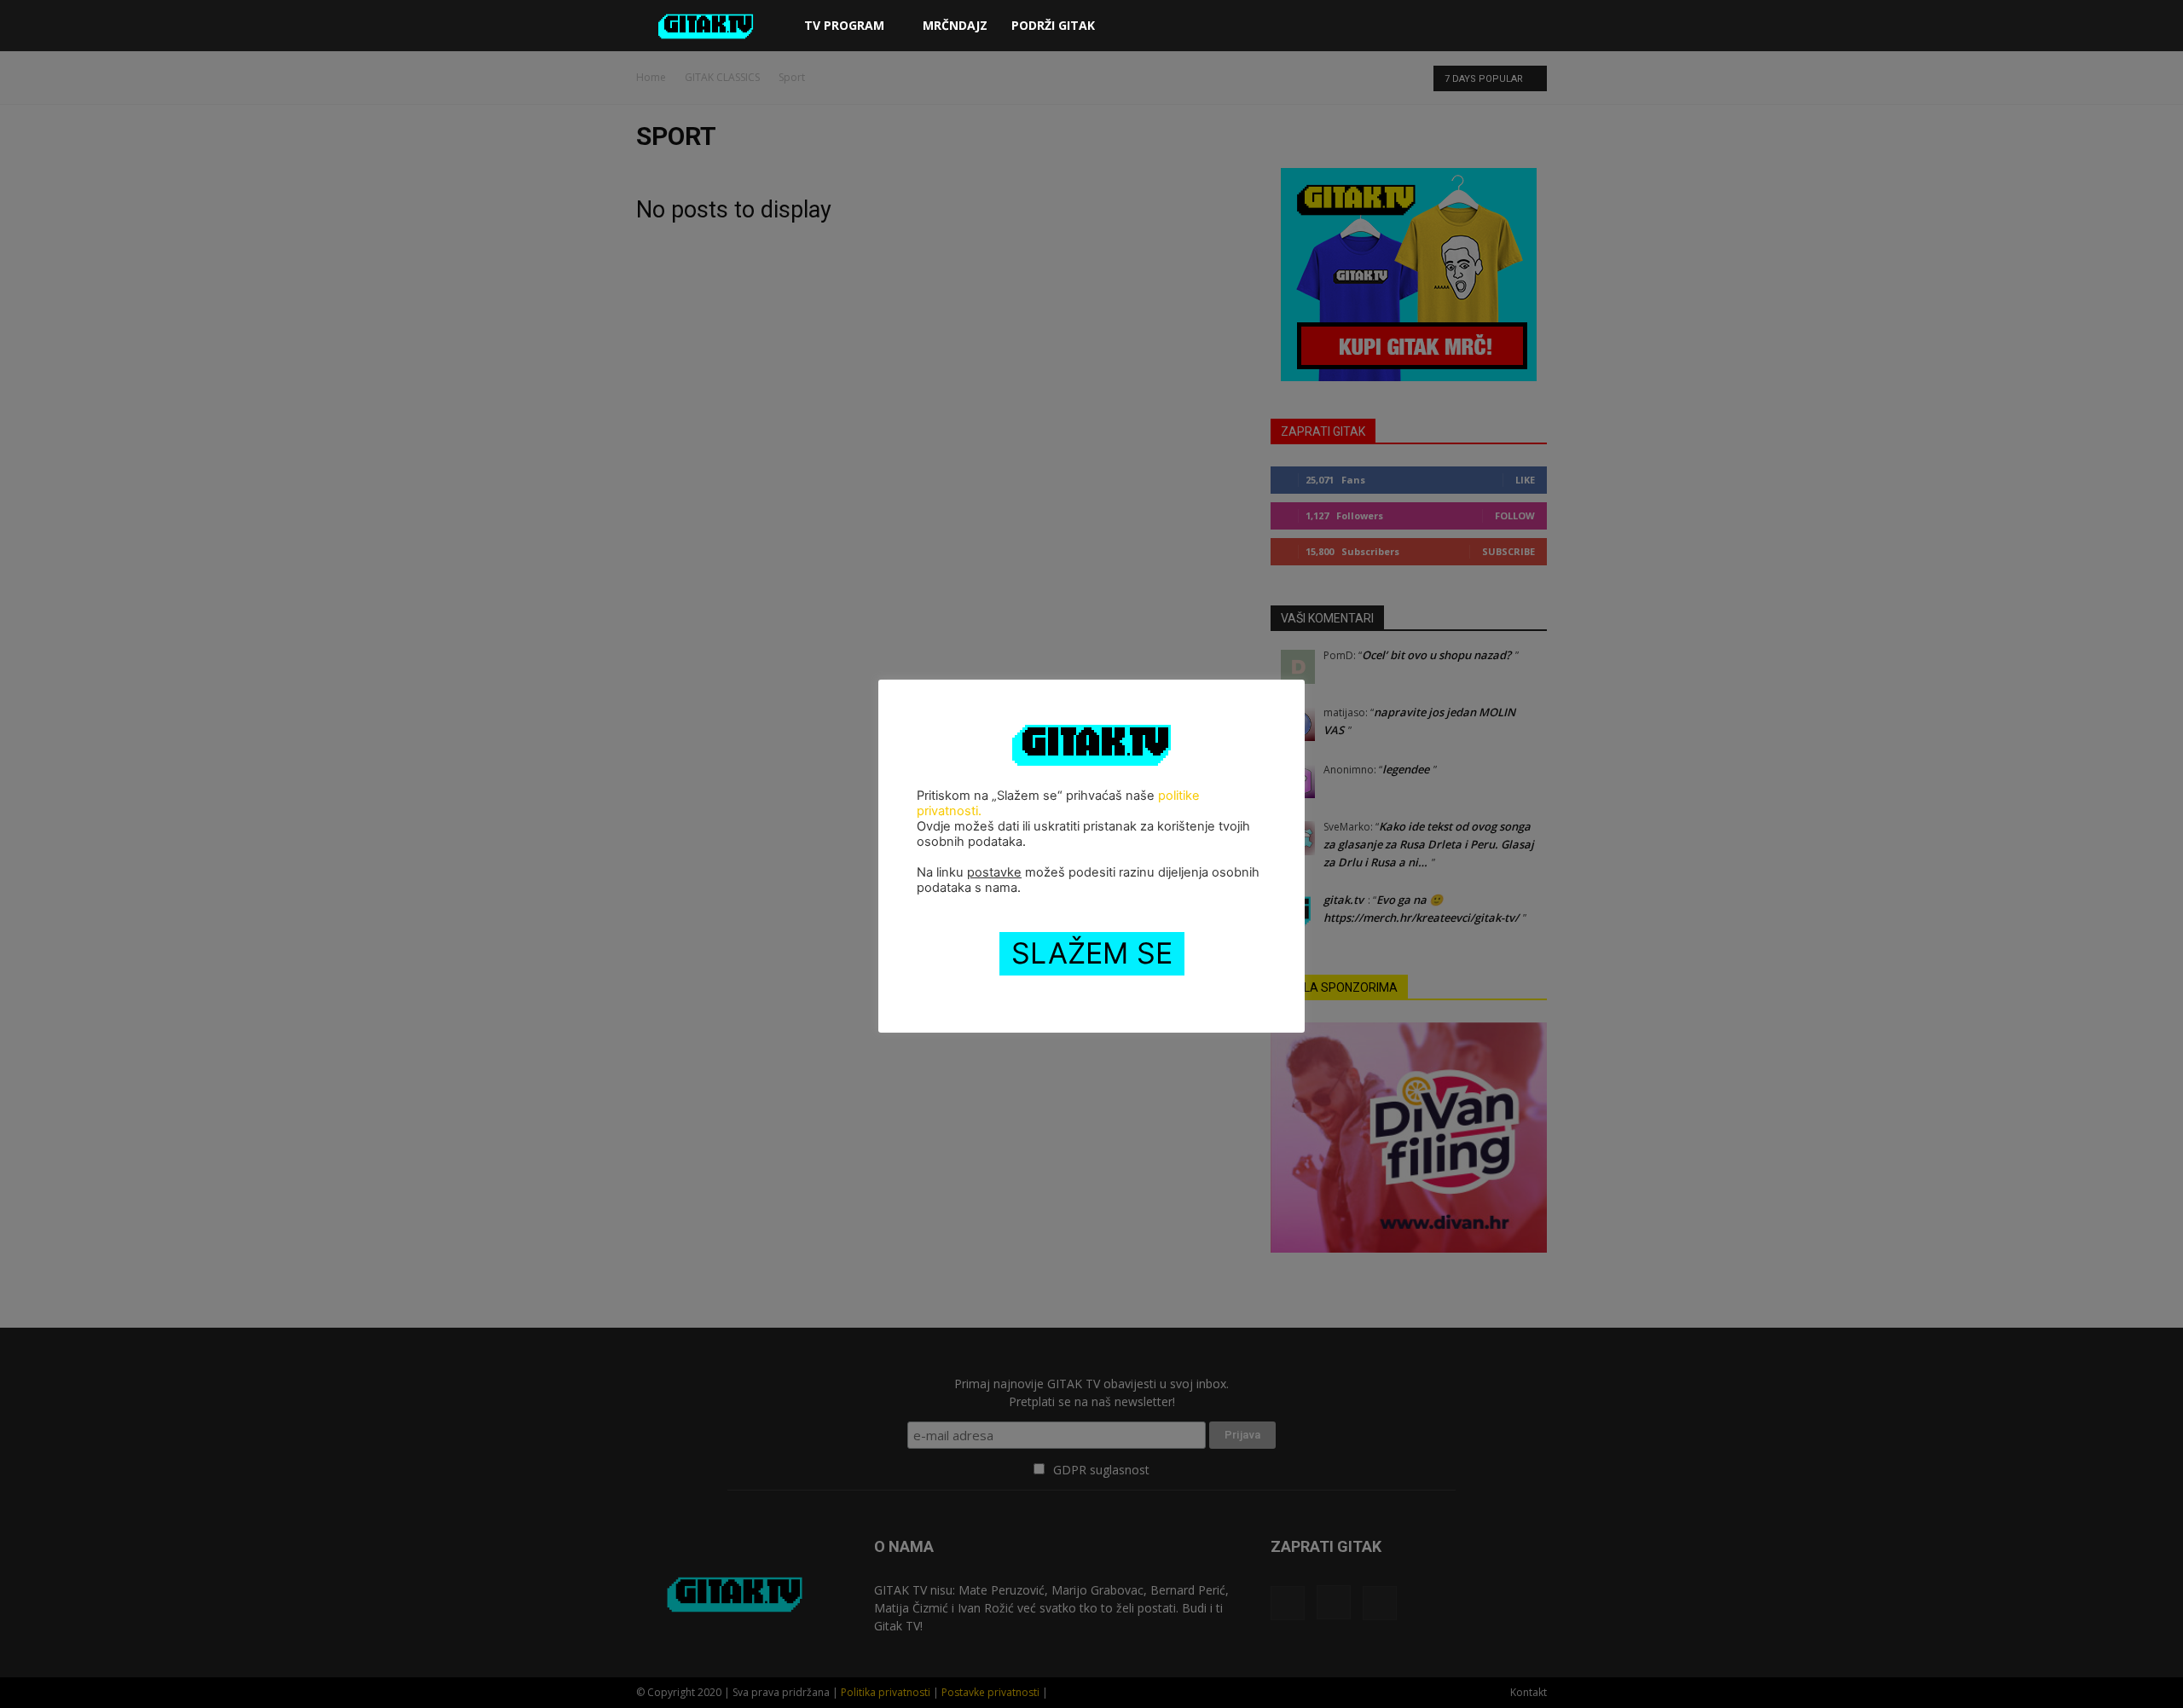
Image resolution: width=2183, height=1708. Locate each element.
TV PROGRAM (844, 25)
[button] (1526, 27)
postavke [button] (994, 872)
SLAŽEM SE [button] (1092, 953)
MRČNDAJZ (955, 25)
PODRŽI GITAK (1053, 25)
